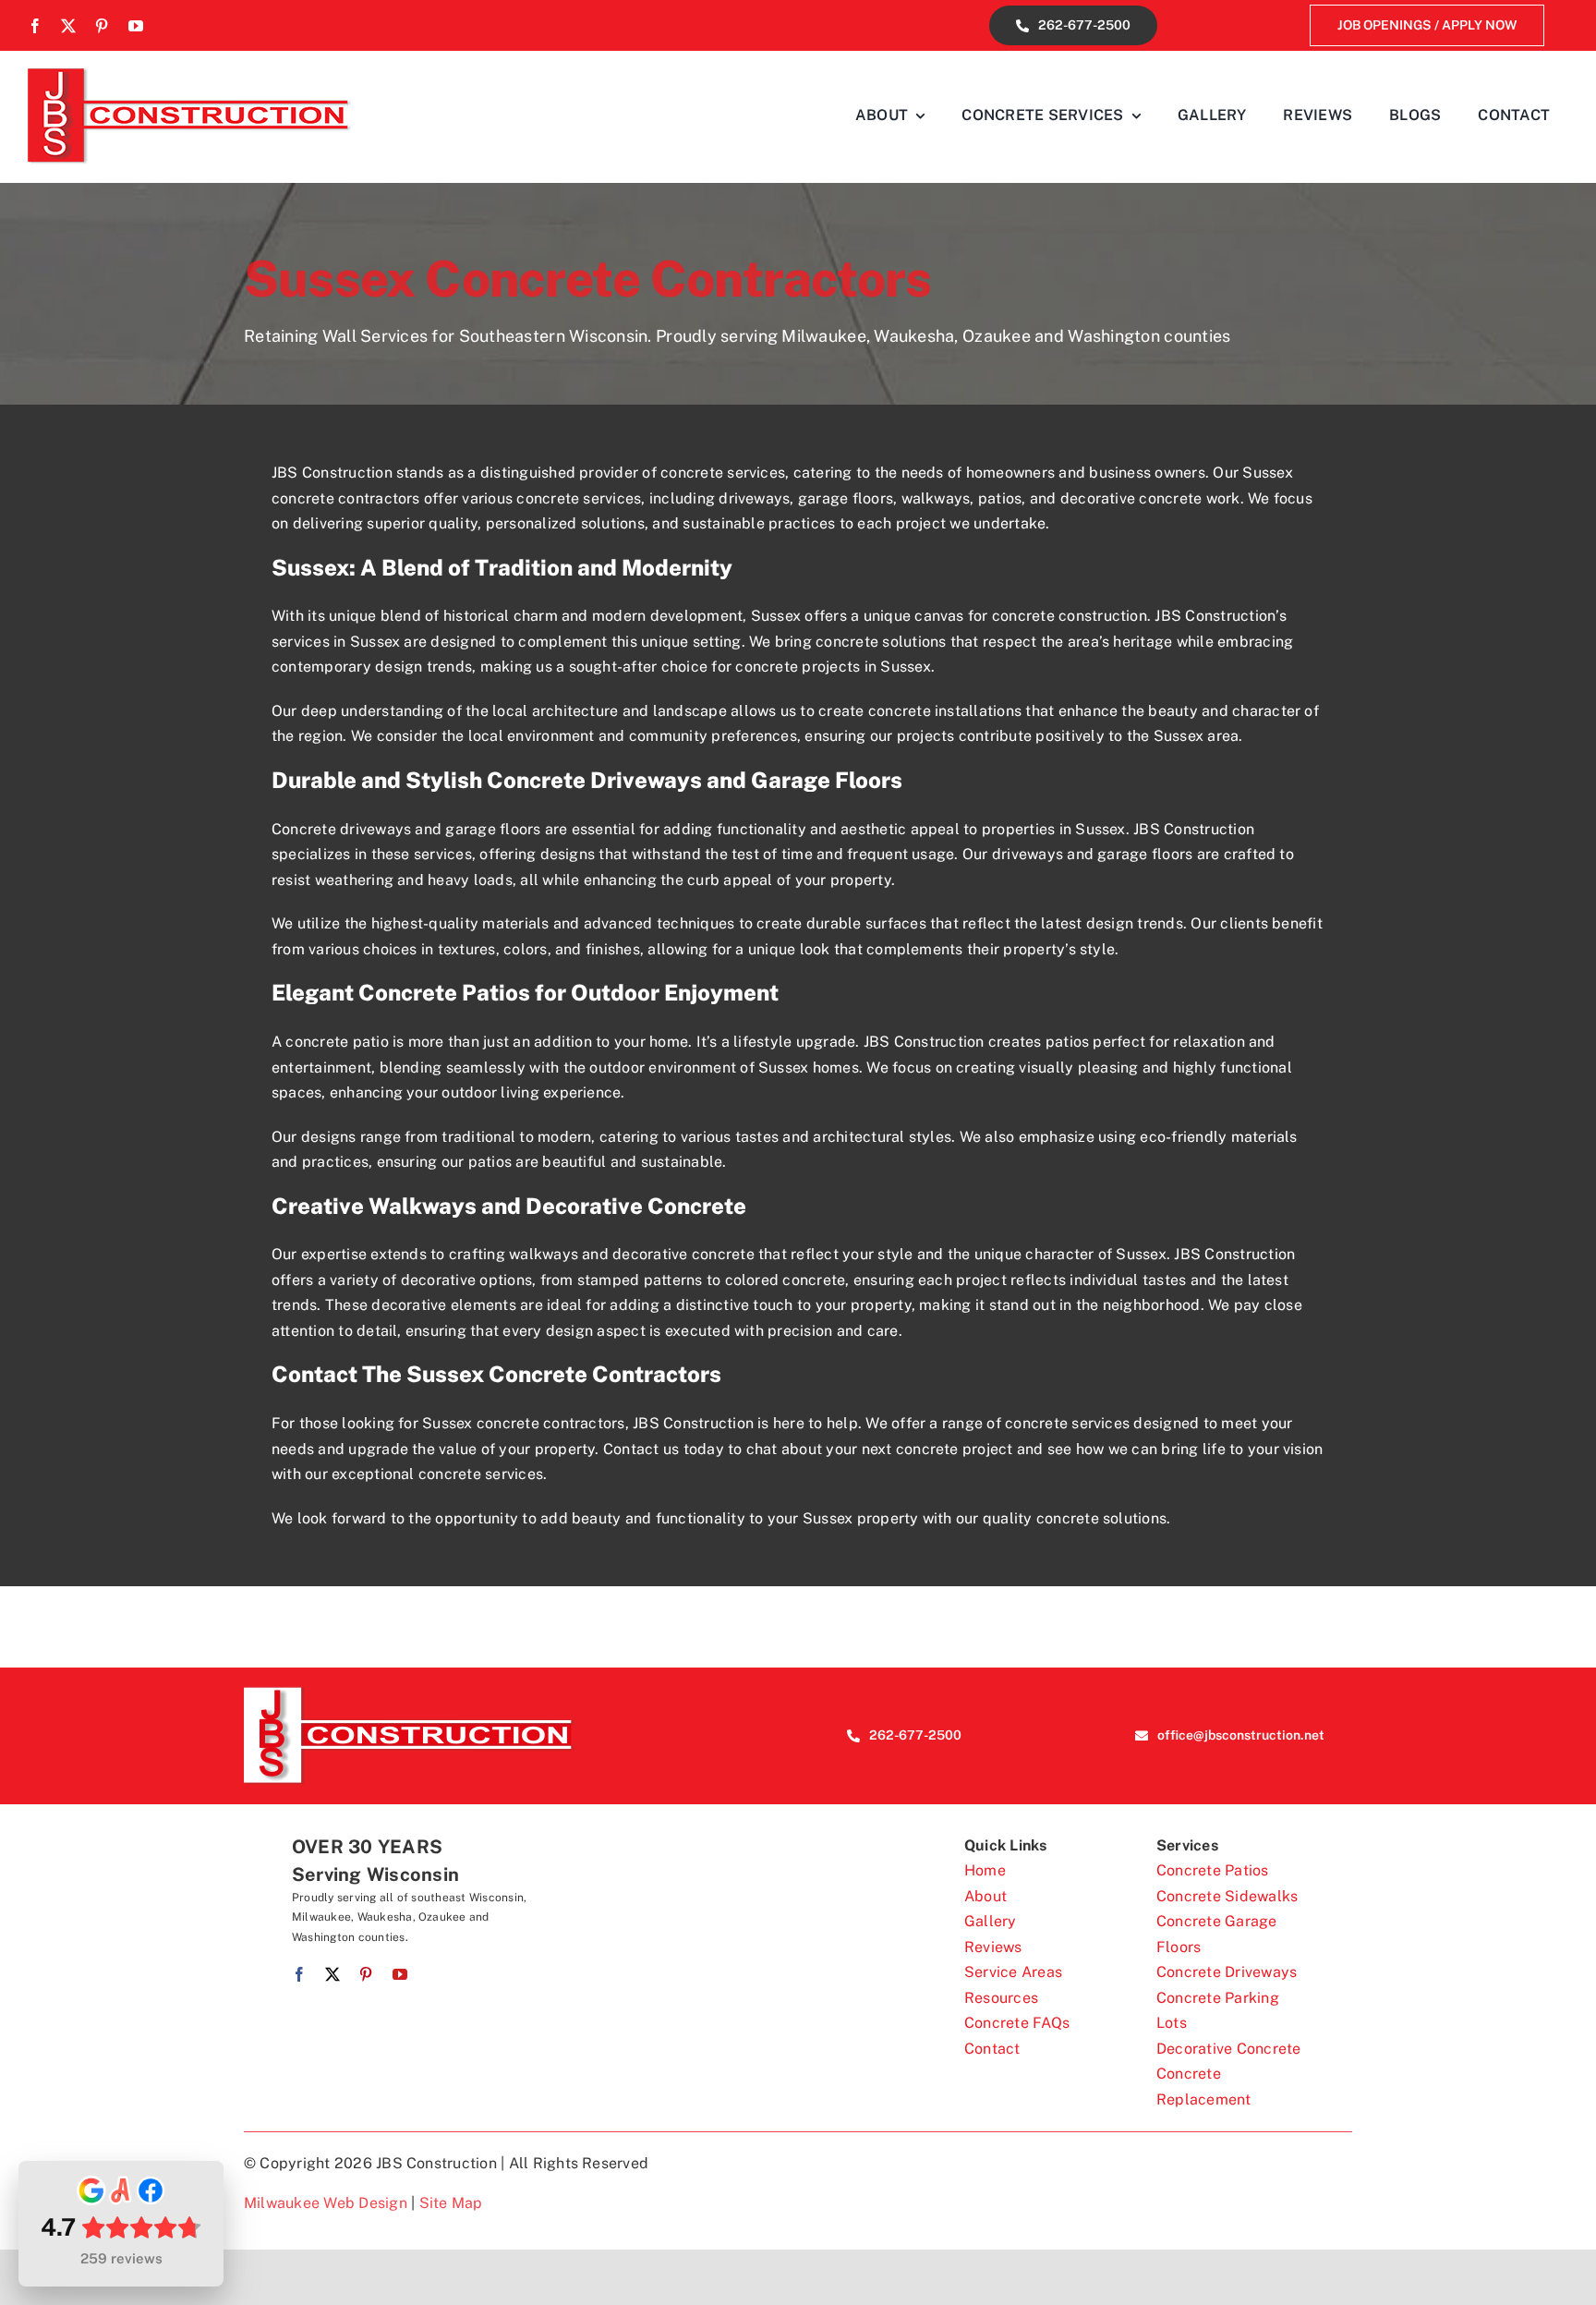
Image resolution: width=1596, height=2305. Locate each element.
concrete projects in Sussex (833, 667)
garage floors (846, 498)
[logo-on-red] (410, 1693)
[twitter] (68, 26)
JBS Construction (693, 1423)
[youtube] (136, 26)
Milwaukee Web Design (326, 2203)
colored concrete (786, 1280)
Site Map (451, 2203)
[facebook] (35, 26)
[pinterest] (102, 26)
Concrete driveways (341, 829)
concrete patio (337, 1042)
